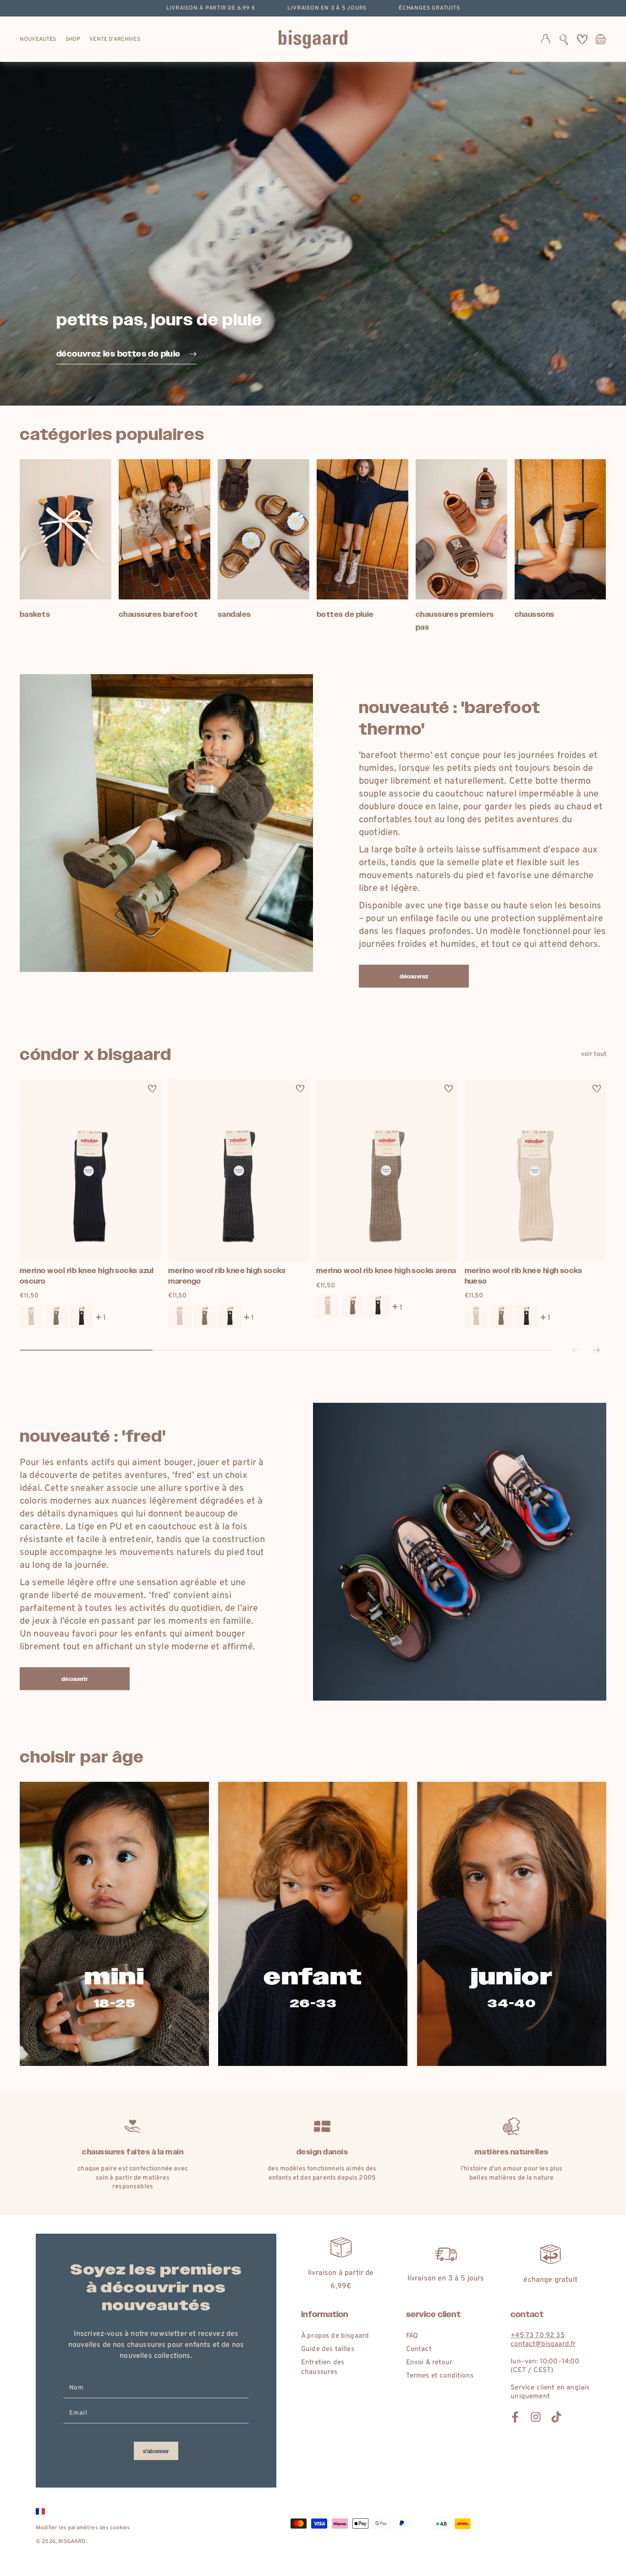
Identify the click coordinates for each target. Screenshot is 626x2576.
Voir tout (594, 1054)
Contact (419, 2349)
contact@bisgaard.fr (543, 2344)
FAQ (412, 2336)
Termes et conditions (440, 2376)
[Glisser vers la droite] (596, 1351)
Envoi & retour (429, 2363)
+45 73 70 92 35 (537, 2336)
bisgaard (72, 2542)
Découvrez (414, 977)
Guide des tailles (328, 2349)
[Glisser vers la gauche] (576, 1351)
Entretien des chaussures (323, 2367)
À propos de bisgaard (335, 2336)
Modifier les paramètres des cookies (83, 2528)
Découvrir (74, 1679)
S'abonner (156, 2451)
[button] (564, 39)
